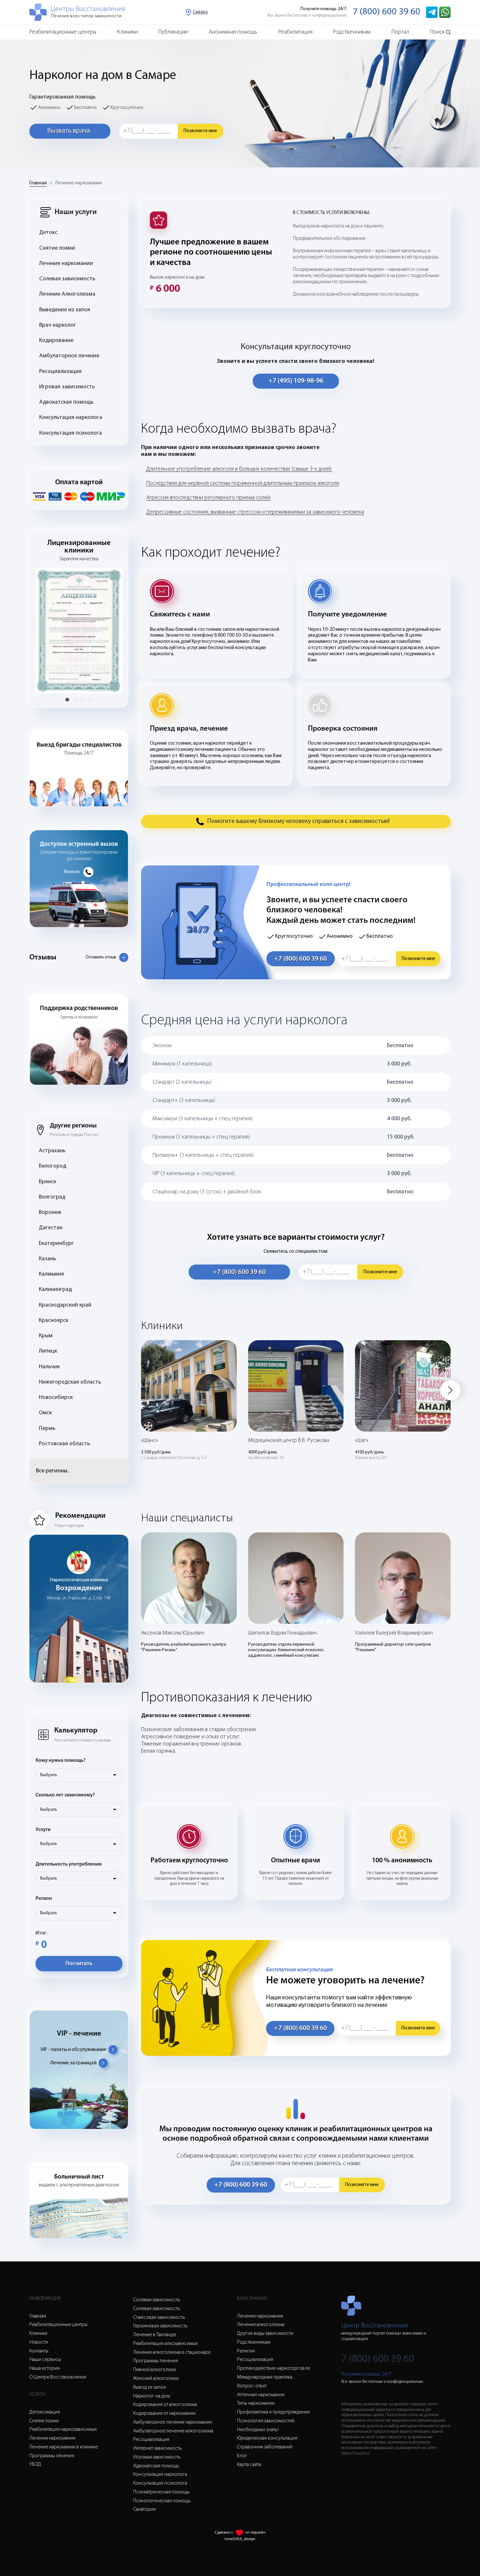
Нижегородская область (70, 1382)
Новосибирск (56, 1397)
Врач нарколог (58, 325)
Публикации (173, 32)
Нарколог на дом (152, 2396)
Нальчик (49, 1367)
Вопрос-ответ (252, 2386)
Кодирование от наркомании (164, 2413)
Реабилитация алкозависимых (166, 2344)
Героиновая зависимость (160, 2326)
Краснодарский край (65, 1305)
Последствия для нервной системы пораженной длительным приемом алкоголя (243, 483)
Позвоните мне (200, 131)
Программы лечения (52, 2456)
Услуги (43, 1830)
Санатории (144, 2509)
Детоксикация (45, 2412)
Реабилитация (295, 32)
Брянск (48, 1182)
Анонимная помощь (233, 32)
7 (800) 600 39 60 (386, 12)
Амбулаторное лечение (69, 356)
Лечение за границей (73, 2063)
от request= (256, 2533)
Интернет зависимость (158, 2448)
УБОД (35, 2464)
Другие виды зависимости (265, 2334)
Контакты (39, 2351)
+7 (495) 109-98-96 (296, 381)
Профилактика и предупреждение (273, 2412)
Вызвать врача (68, 131)
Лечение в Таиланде (155, 2335)
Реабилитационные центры (63, 32)
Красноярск (54, 1320)
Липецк (48, 1351)
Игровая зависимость (67, 387)
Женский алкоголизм (156, 2379)
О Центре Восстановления (58, 2377)
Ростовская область (64, 1444)
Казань (48, 1259)
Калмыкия (51, 1274)
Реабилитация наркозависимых (63, 2429)
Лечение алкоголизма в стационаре (172, 2352)
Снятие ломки (57, 248)
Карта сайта (249, 2465)
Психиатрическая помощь (161, 2492)
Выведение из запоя (65, 310)
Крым (46, 1336)
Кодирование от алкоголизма (165, 2405)
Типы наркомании (256, 2403)
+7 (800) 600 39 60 (300, 959)
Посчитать (79, 1964)
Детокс (48, 233)
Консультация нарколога (71, 418)
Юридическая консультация (267, 2438)
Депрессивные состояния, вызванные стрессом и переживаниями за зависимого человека (255, 512)
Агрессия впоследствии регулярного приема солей (208, 498)
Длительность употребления (69, 1864)
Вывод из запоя (150, 2387)
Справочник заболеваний (265, 2447)
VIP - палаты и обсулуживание (73, 2050)
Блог (242, 2456)
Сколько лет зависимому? (65, 1795)
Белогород (53, 1166)
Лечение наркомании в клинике (64, 2447)
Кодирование (56, 341)
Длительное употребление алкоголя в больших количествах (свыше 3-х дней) (239, 469)
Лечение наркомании (79, 183)
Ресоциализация (60, 372)
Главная (38, 183)
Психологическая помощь (162, 2501)
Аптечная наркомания (261, 2395)
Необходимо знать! (258, 2430)
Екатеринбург (56, 1243)
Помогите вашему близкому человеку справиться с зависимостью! (298, 822)
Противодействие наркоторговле (273, 2368)
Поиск (437, 32)
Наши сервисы (45, 2360)
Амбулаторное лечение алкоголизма (173, 2431)
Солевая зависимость (67, 279)
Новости (39, 2342)
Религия (246, 2351)
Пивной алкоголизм (155, 2370)
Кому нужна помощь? (61, 1761)
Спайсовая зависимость (159, 2318)
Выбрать (49, 1775)
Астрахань (52, 1151)
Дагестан (51, 1228)
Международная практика (265, 2377)
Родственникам (352, 32)
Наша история (45, 2368)
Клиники (128, 32)
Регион (44, 1899)
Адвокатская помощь (66, 402)
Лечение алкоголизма (261, 2325)
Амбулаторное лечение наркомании (173, 2422)
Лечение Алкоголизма (67, 294)
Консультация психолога (71, 433)
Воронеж (50, 1212)
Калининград (55, 1289)
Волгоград (52, 1197)
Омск (45, 1413)
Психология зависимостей (266, 2421)
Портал (400, 32)
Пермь (47, 1428)
